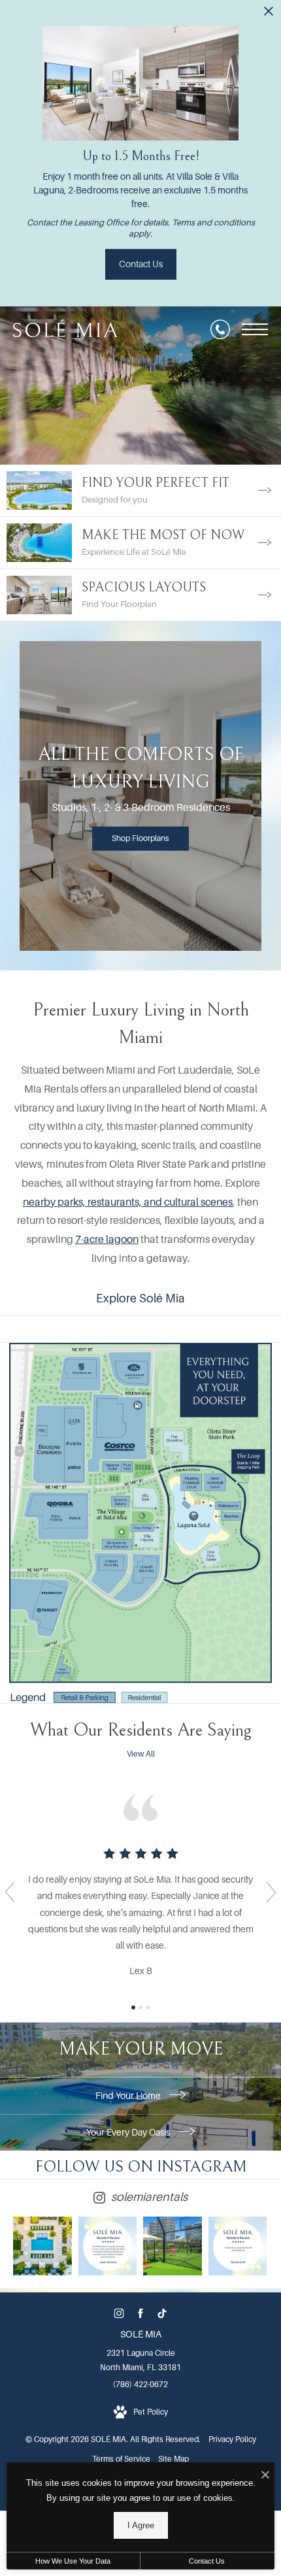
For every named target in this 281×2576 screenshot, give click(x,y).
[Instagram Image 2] (108, 2246)
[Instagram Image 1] (42, 2246)
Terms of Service (121, 2459)
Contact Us (207, 2561)
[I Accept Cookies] (265, 2476)
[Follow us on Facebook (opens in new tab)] (141, 2314)
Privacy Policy (232, 2439)
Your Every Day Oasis (129, 2132)
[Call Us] (220, 329)
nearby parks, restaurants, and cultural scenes (128, 1202)
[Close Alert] (269, 15)
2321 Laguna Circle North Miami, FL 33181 (140, 2360)
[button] (10, 1892)
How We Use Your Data (73, 2561)
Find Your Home (129, 2096)
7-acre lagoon (107, 1240)
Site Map (174, 2459)
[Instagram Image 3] (173, 2246)
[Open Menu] (255, 329)
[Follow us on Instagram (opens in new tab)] (119, 2314)
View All (141, 1754)
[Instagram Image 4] (238, 2246)
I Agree (141, 2525)
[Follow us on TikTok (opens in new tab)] (162, 2314)
